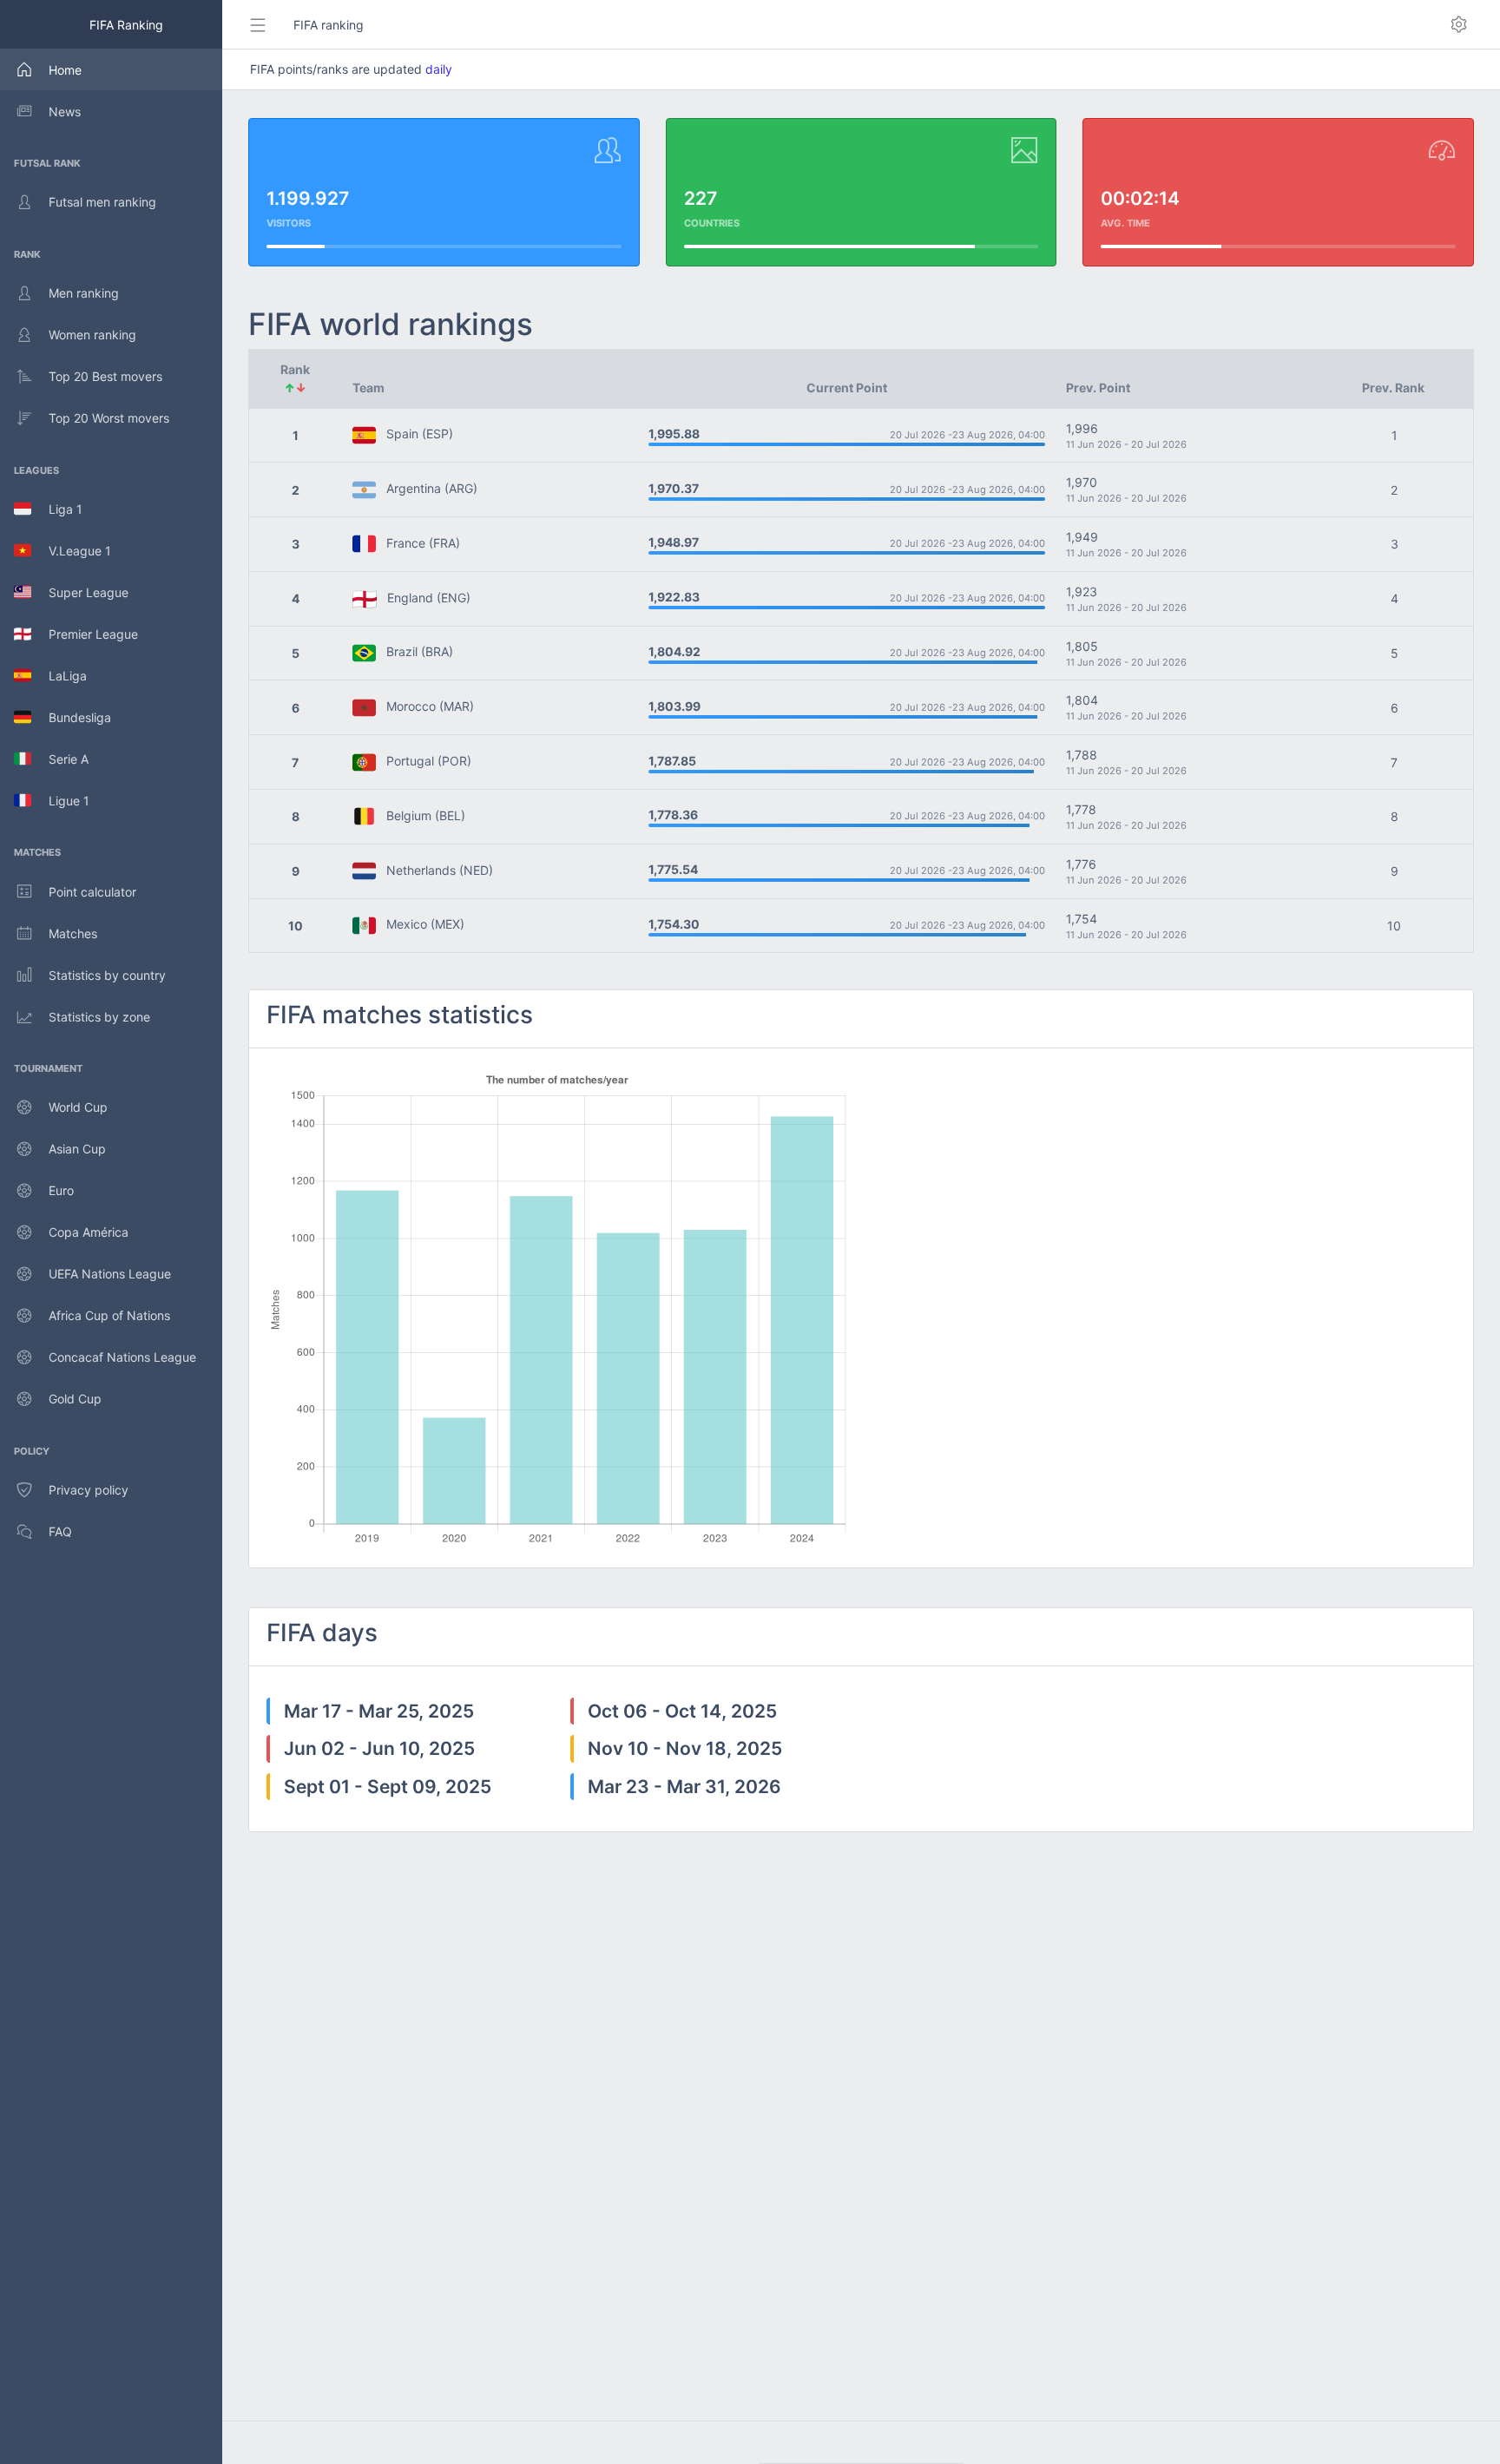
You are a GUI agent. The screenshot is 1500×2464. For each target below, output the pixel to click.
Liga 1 (57, 509)
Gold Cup (75, 1399)
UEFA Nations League (110, 1274)
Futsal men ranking (102, 202)
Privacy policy (89, 1490)
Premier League (85, 634)
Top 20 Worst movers (109, 418)
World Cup (78, 1107)
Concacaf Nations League (122, 1357)
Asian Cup (77, 1149)
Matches (73, 933)
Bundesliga (71, 717)
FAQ (60, 1531)
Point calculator (92, 892)
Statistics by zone (99, 1017)
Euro (61, 1190)
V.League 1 (71, 551)
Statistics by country (107, 975)
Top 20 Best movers (105, 376)
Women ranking (92, 335)
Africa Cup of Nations (109, 1315)
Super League (80, 592)
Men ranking (84, 293)
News (65, 112)
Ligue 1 (60, 801)
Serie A (60, 759)
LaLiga (59, 676)
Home (65, 70)
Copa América (89, 1232)
